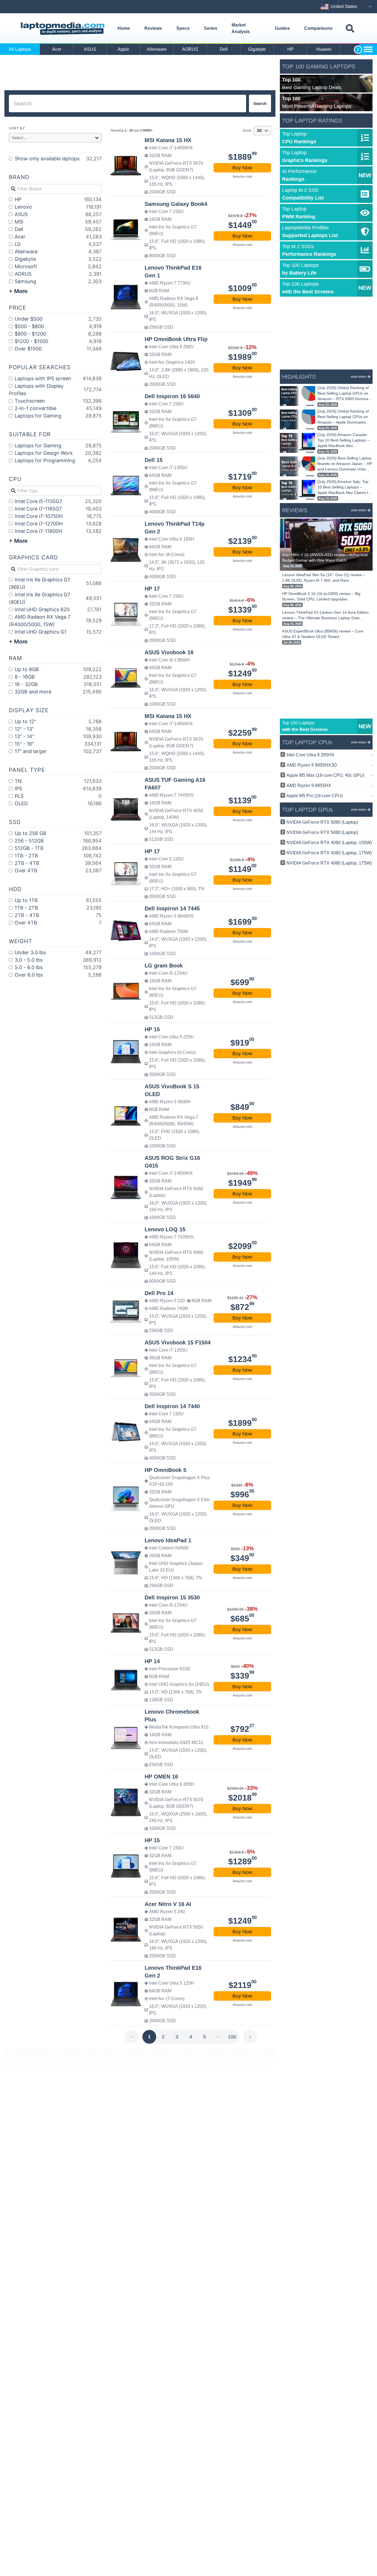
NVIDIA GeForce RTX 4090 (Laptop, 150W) (329, 843)
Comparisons (318, 28)
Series (211, 28)
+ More (18, 291)
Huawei (324, 49)
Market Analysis (241, 28)
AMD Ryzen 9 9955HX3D (330, 765)
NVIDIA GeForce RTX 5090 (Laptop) (322, 822)
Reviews (153, 28)
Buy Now (242, 168)
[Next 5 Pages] (218, 2037)
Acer (57, 49)
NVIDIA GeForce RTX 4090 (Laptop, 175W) (329, 853)
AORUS (190, 49)
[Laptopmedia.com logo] (64, 29)
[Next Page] (250, 2037)
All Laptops (20, 49)
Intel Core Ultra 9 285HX (330, 755)
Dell (224, 49)
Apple (123, 49)
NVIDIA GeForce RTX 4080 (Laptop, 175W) (329, 863)
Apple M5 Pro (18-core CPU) (330, 796)
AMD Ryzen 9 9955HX (330, 785)
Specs (183, 28)
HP (290, 49)
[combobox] (140, 103)
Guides (282, 28)
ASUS (90, 49)
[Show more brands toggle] (368, 49)
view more (359, 377)
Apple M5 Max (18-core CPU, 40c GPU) (330, 775)
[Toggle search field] (350, 29)
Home (124, 28)
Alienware (157, 49)
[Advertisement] (140, 73)
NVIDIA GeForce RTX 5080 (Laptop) (322, 832)
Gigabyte (257, 49)
